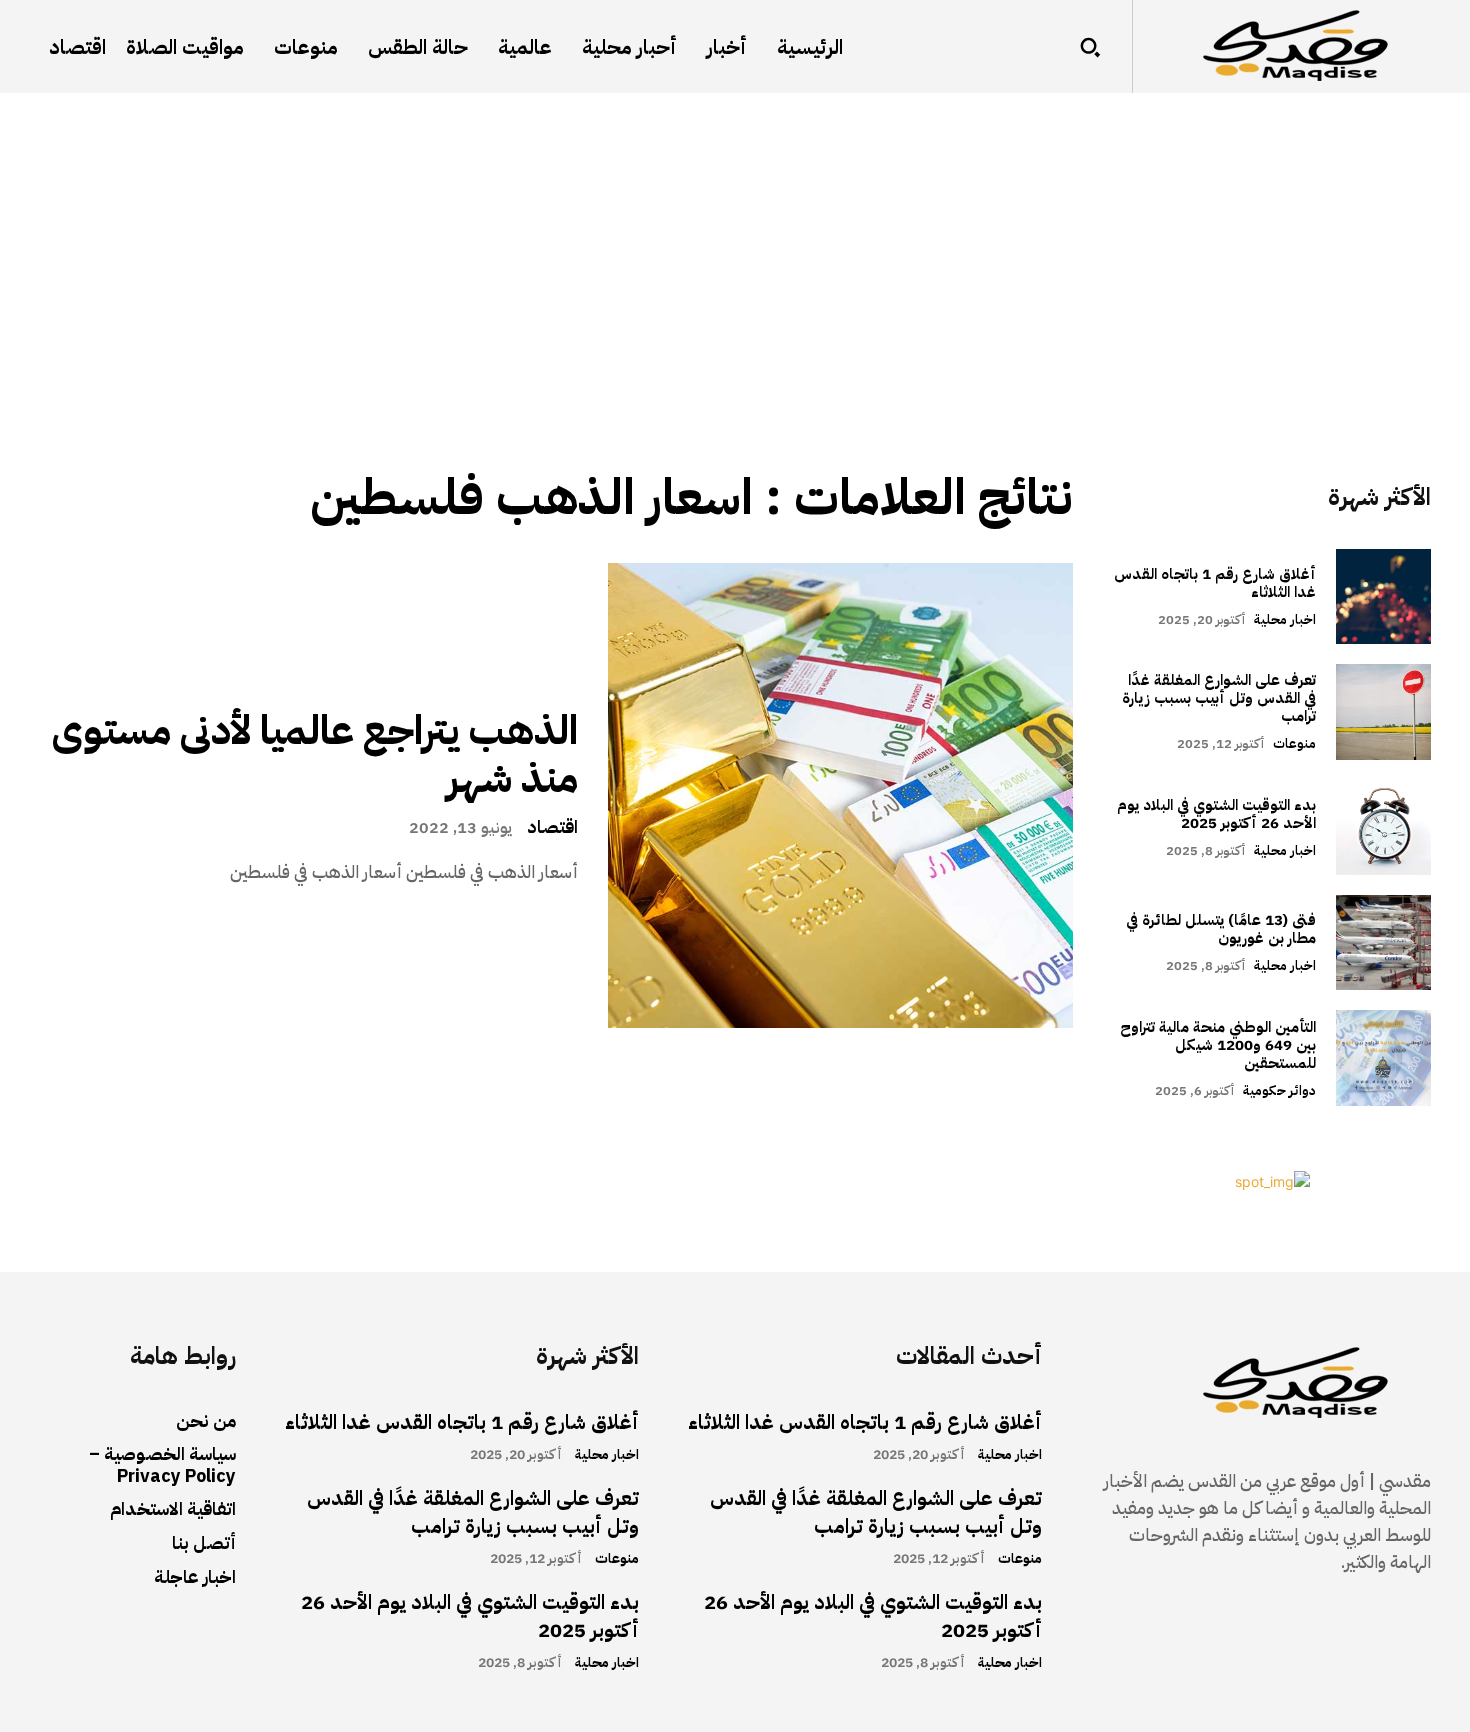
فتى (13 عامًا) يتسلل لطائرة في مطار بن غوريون (1221, 929)
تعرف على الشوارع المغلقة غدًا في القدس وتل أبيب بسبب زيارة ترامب (1219, 698)
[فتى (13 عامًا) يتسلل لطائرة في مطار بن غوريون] (1383, 942)
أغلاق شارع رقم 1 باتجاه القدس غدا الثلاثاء (1215, 583)
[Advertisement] (735, 243)
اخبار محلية (1285, 619)
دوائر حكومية (1279, 1090)
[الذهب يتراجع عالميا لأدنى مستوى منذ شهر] (840, 795)
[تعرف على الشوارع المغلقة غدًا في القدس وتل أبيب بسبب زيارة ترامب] (1383, 711)
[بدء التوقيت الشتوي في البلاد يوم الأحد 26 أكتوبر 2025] (1383, 827)
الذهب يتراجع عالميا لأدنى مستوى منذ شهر (315, 755)
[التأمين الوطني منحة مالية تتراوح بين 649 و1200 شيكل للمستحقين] (1383, 1057)
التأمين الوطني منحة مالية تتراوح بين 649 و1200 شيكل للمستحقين (1218, 1045)
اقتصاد (552, 827)
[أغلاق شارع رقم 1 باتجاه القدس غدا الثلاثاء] (1383, 596)
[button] (1090, 47)
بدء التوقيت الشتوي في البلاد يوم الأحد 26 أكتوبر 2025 (1216, 814)
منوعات (1294, 743)
